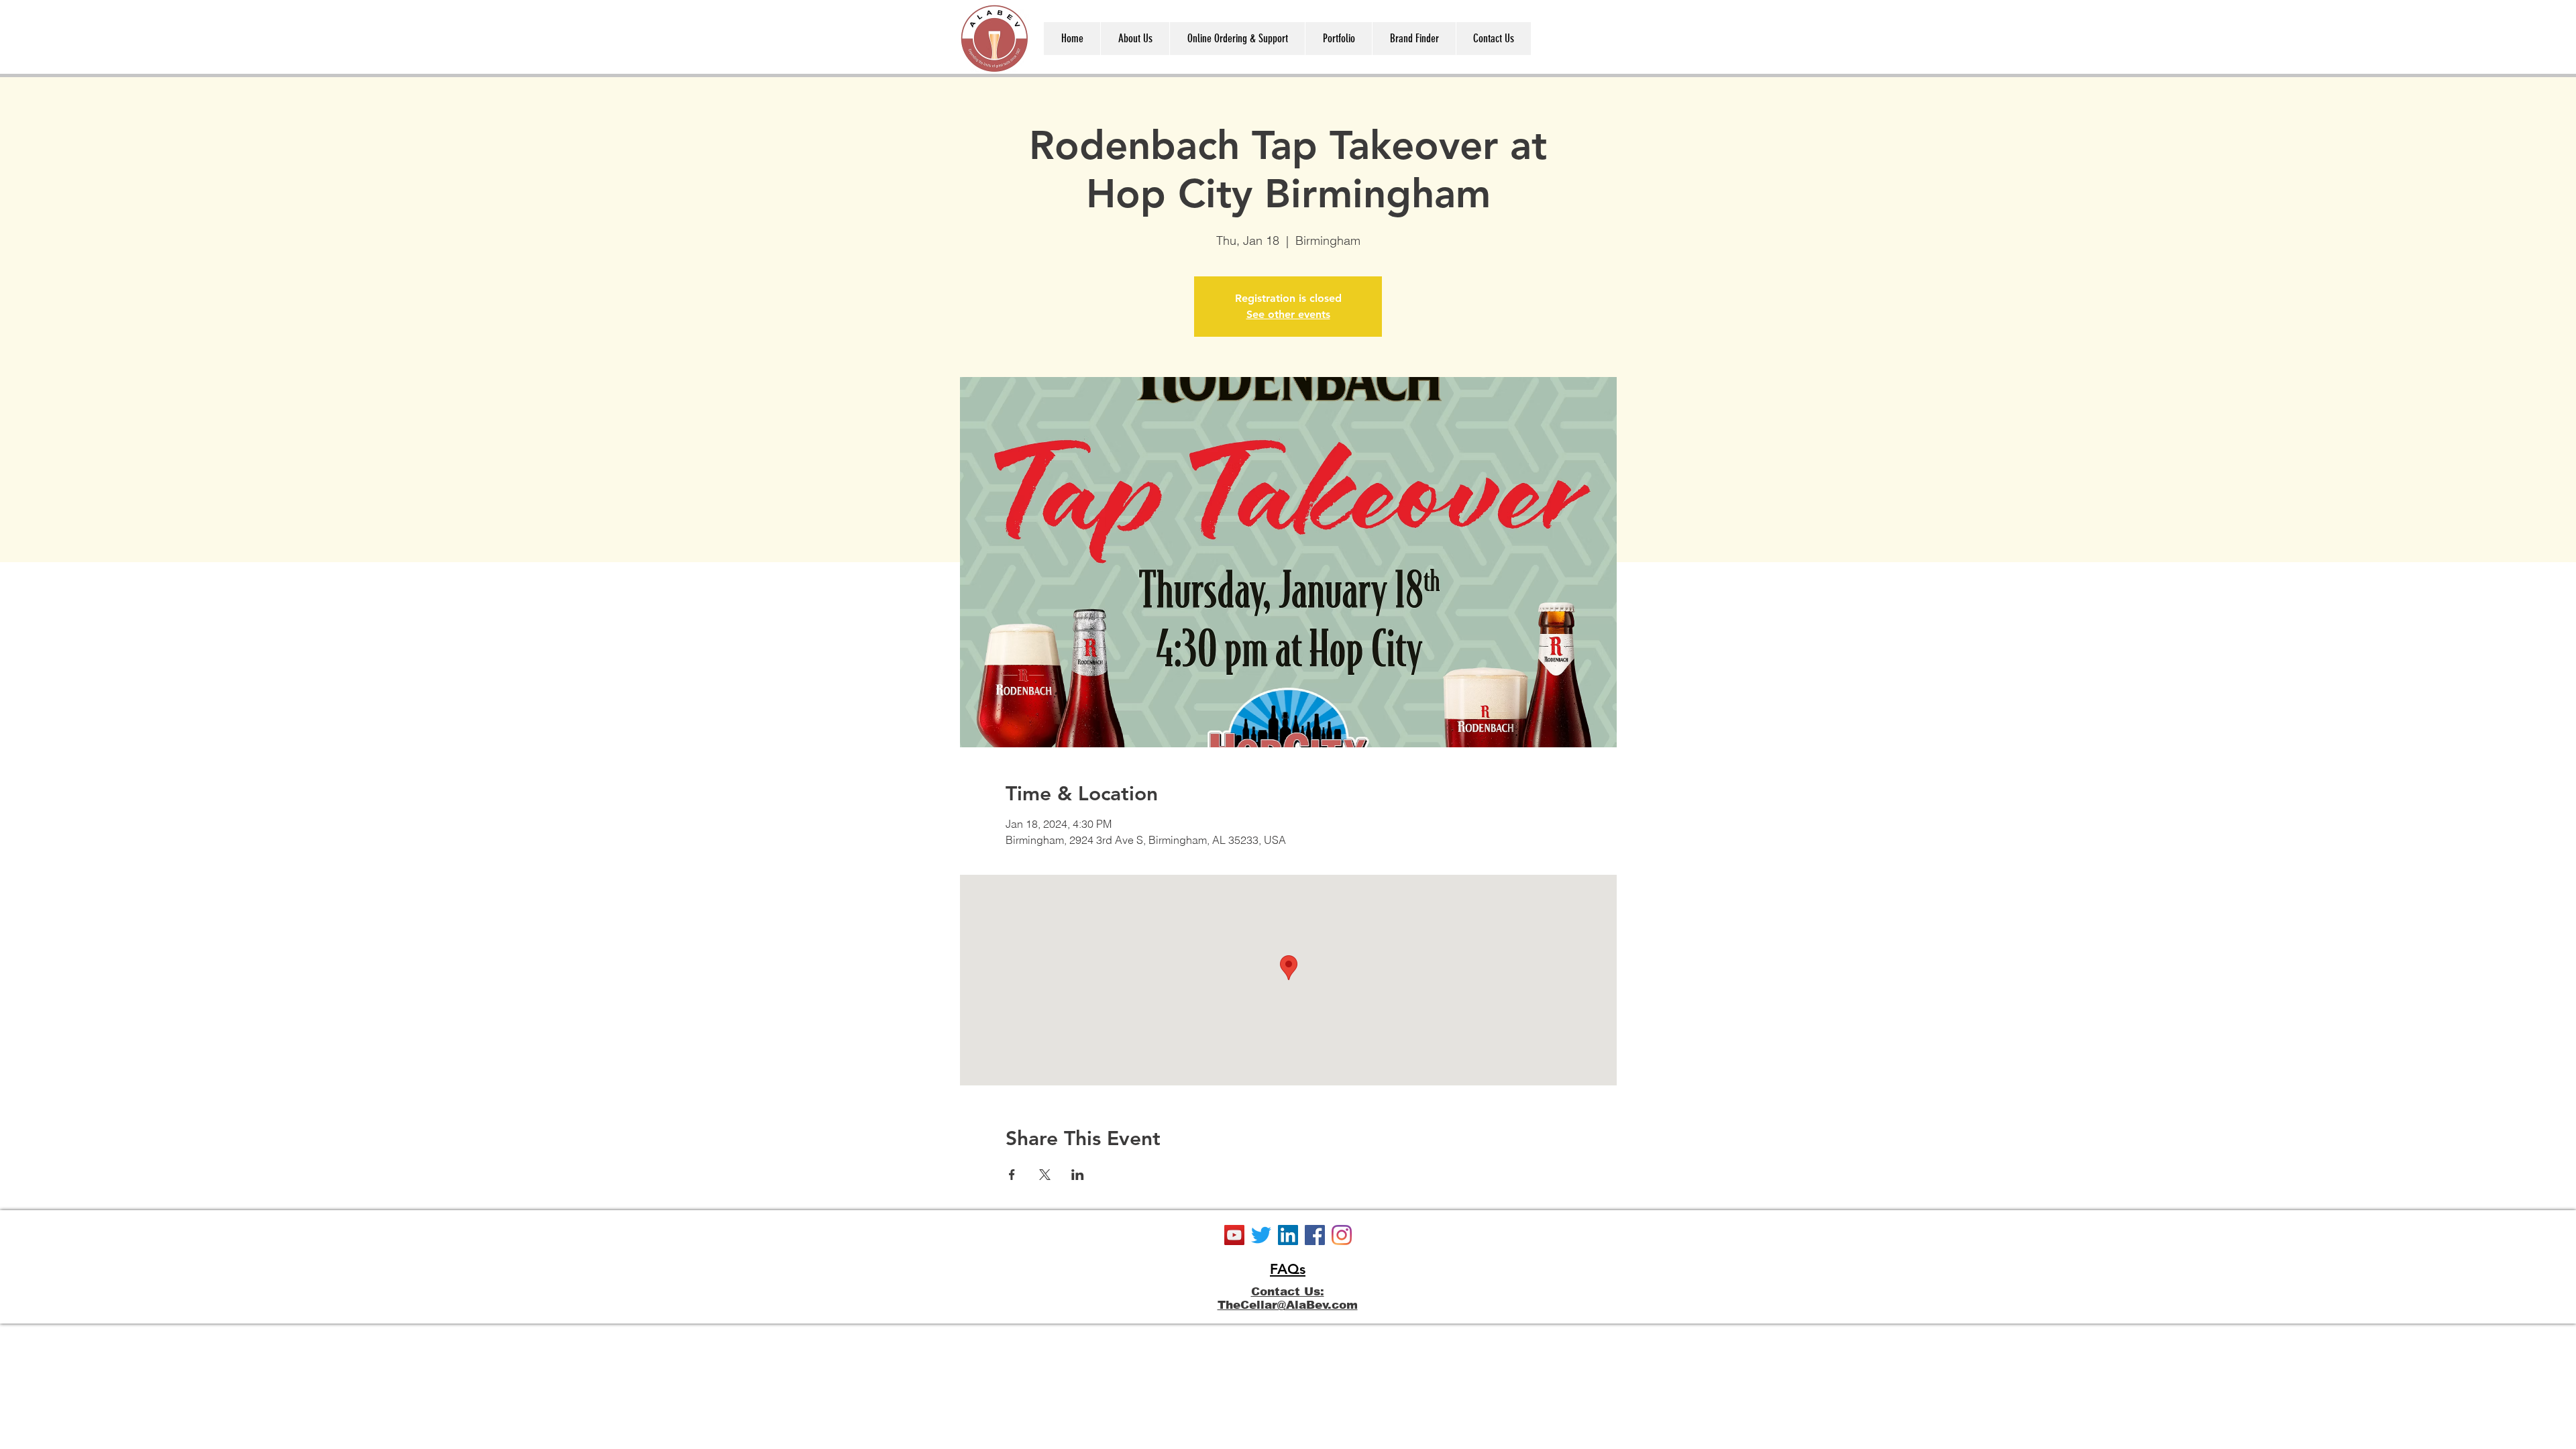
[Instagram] (1342, 1235)
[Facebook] (1315, 1235)
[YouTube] (1234, 1235)
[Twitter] (1261, 1235)
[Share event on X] (1045, 1175)
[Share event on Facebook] (1012, 1175)
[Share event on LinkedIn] (1078, 1175)
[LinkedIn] (1288, 1235)
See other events (1288, 314)
